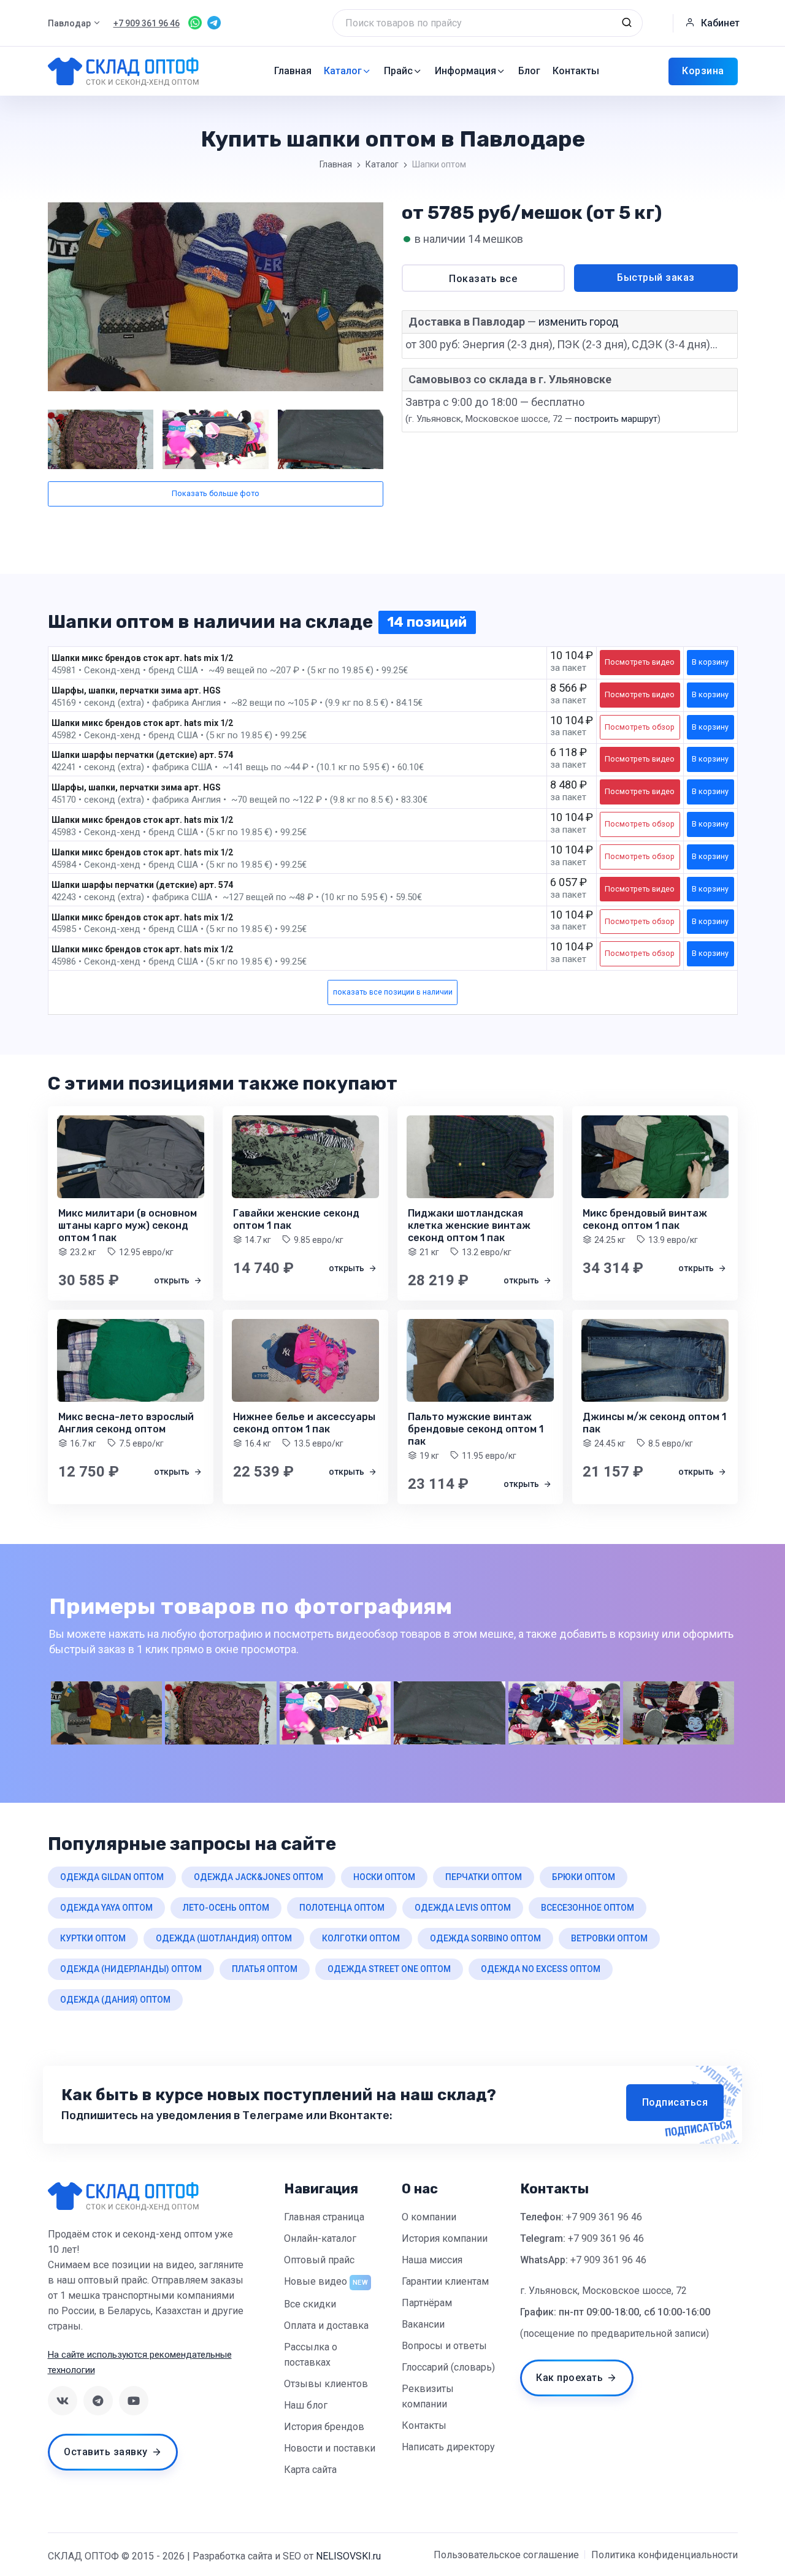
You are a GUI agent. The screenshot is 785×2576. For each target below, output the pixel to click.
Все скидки (310, 2304)
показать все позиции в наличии (393, 992)
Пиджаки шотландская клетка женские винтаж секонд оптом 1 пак (469, 1225)
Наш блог (306, 2405)
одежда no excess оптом (541, 1969)
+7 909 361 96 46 (604, 2217)
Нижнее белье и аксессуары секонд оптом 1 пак (304, 1423)
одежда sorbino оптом (485, 1938)
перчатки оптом (484, 1877)
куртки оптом (93, 1938)
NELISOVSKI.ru (348, 2556)
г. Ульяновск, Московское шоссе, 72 (603, 2291)
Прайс (398, 71)
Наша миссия (432, 2260)
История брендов (324, 2427)
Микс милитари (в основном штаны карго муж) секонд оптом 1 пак (128, 1225)
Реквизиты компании (428, 2396)
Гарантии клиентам (445, 2281)
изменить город (579, 322)
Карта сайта (310, 2470)
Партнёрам (427, 2303)
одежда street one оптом (389, 1969)
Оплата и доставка (326, 2326)
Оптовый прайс (319, 2260)
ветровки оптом (609, 1938)
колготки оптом (361, 1938)
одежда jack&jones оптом (258, 1877)
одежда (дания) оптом (115, 2000)
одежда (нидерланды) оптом (131, 1969)
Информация (465, 71)
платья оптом (265, 1969)
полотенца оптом (342, 1908)
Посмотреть (640, 662)
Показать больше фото (216, 493)
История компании (445, 2238)
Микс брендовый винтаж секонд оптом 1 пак (645, 1219)
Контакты (576, 71)
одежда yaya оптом (106, 1908)
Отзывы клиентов (326, 2384)
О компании (429, 2217)
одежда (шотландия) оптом (224, 1938)
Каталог (343, 71)
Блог (529, 71)
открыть (173, 1280)
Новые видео (316, 2281)
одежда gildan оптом (112, 1877)
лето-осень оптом (226, 1908)
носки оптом (384, 1877)
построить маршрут (616, 419)
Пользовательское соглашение (506, 2555)
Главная (293, 71)
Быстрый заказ (656, 277)
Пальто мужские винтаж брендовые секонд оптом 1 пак (476, 1429)
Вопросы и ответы (444, 2346)
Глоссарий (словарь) (448, 2367)
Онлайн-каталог (320, 2238)
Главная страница (324, 2217)
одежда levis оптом (463, 1908)
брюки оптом (584, 1877)
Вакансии (423, 2324)
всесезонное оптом (588, 1908)
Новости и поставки (330, 2448)
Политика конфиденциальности (664, 2555)
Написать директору (448, 2447)
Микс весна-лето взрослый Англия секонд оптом (126, 1423)
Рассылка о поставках (311, 2355)
